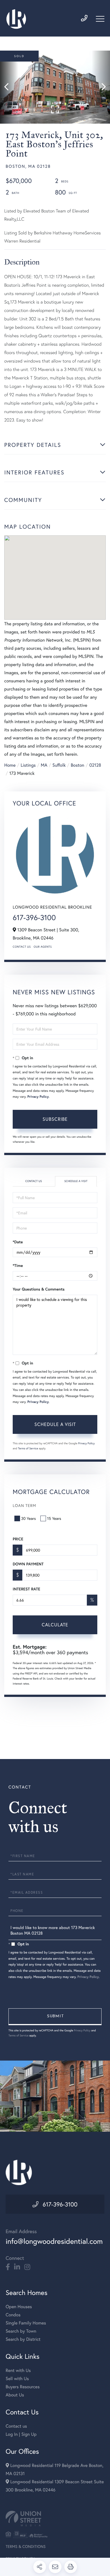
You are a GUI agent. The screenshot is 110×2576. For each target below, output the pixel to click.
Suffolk (59, 765)
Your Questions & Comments (39, 1289)
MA (44, 765)
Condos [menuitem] (13, 2315)
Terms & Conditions (26, 2546)
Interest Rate (26, 1589)
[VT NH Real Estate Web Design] (55, 2519)
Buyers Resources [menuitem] (23, 2387)
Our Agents (43, 947)
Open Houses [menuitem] (19, 2307)
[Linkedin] (17, 2267)
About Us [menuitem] (15, 2395)
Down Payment (28, 1564)
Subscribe (55, 1119)
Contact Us (22, 947)
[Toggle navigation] (100, 19)
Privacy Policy (38, 1097)
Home (10, 765)
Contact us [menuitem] (16, 2426)
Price (18, 1539)
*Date (18, 1242)
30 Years (28, 1518)
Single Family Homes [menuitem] (26, 2323)
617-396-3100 (34, 918)
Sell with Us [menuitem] (17, 2379)
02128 (95, 765)
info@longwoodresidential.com (54, 2241)
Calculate (55, 1625)
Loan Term (24, 1505)
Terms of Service (28, 1448)
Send (55, 2017)
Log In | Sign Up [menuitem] (21, 2434)
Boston (78, 765)
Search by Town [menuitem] (21, 2331)
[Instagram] (27, 2267)
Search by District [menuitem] (23, 2339)
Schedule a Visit (76, 1181)
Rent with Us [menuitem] (18, 2370)
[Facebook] (8, 2267)
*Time (18, 1266)
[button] (9, 87)
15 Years (54, 1518)
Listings (28, 765)
